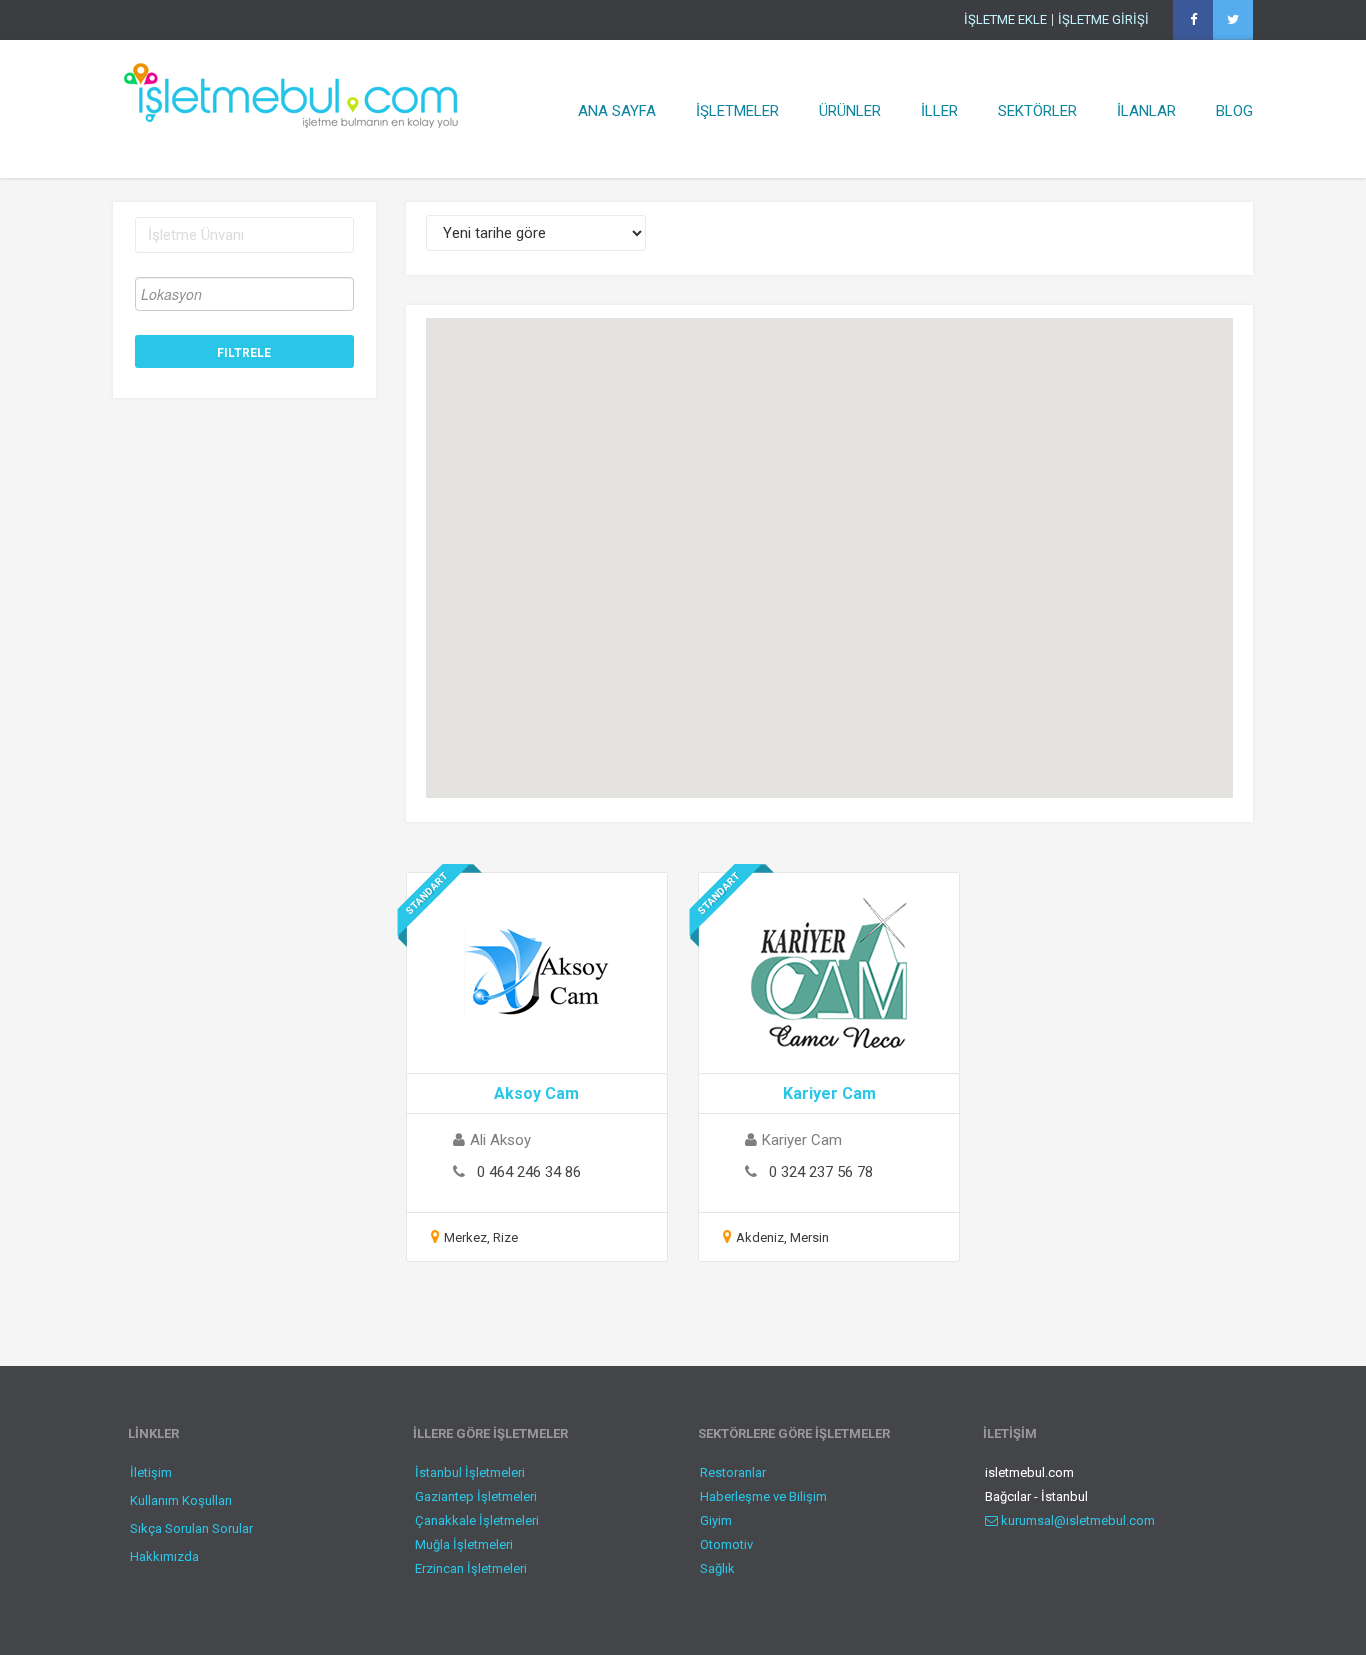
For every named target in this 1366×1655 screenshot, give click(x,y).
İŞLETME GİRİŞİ (1103, 20)
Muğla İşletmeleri (464, 1544)
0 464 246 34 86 (529, 1172)
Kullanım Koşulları (181, 1500)
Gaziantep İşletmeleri (476, 1496)
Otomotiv (726, 1544)
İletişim (151, 1472)
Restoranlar (733, 1472)
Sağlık (717, 1568)
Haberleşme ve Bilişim (763, 1496)
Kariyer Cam (829, 1093)
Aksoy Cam (536, 1093)
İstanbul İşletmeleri (470, 1472)
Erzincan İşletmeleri (471, 1568)
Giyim (716, 1520)
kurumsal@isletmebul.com (1076, 1520)
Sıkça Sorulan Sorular (191, 1528)
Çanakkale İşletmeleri (477, 1520)
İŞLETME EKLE (1005, 20)
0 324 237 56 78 (821, 1172)
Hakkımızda (164, 1556)
